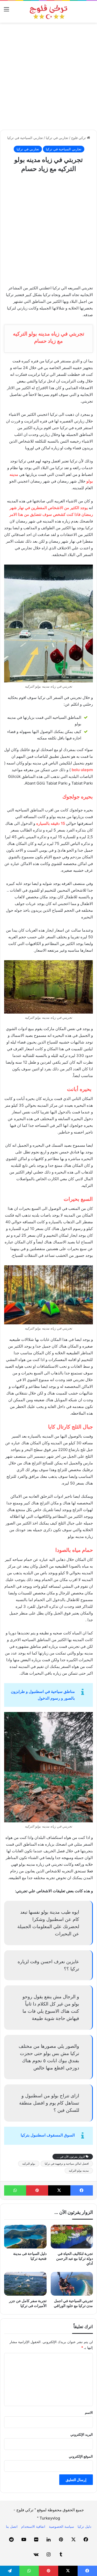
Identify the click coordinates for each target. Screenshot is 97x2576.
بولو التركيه (29, 2164)
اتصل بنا (12, 2526)
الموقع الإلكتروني (81, 2456)
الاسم (89, 2412)
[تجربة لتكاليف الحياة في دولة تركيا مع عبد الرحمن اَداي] (72, 2237)
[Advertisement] (48, 76)
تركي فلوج (79, 138)
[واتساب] (15, 2190)
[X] (59, 2190)
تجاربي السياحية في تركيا (25, 138)
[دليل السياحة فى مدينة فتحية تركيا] (25, 2237)
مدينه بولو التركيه (79, 2171)
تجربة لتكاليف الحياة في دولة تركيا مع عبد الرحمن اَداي (74, 2258)
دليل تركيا (84, 2526)
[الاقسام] (6, 11)
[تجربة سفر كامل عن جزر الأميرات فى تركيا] (25, 2284)
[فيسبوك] (82, 2190)
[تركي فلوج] (49, 12)
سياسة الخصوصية (61, 2526)
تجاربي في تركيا (57, 138)
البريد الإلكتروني (82, 2434)
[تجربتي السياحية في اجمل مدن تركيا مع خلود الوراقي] (72, 2284)
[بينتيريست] (37, 2190)
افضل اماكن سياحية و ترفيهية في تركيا (67, 2164)
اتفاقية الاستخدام (33, 2526)
